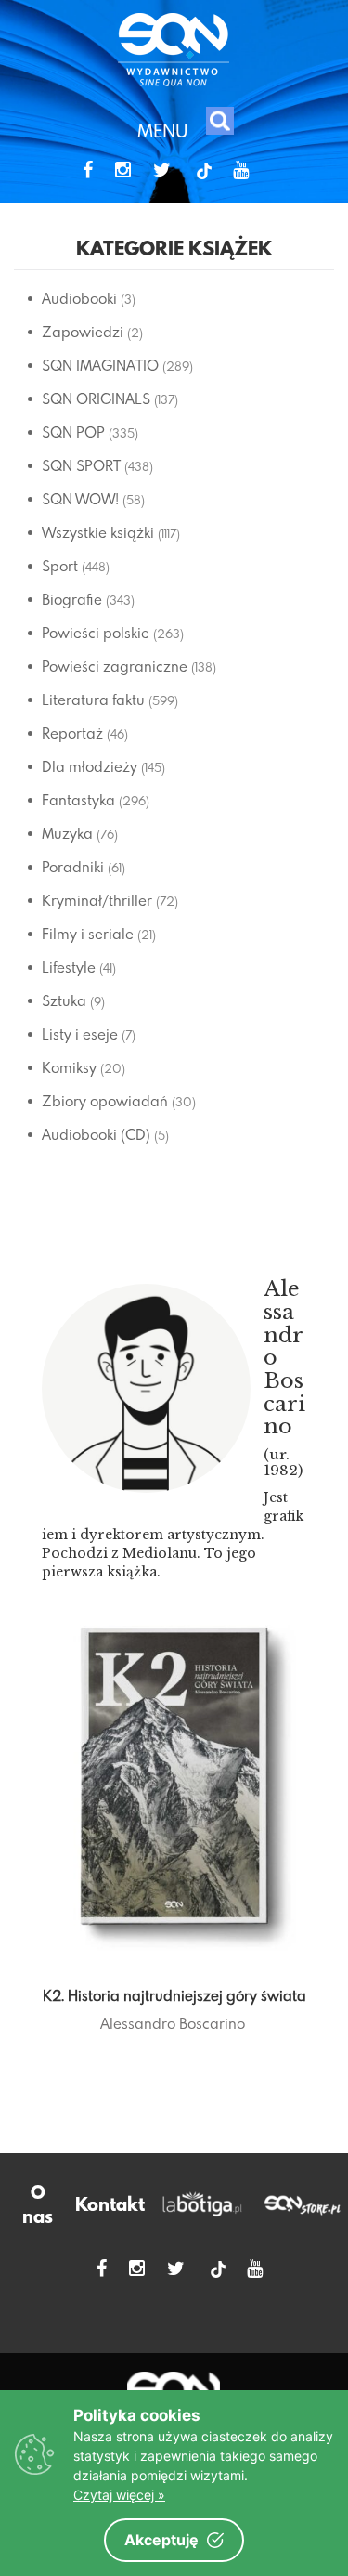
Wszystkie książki (98, 532)
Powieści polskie (96, 633)
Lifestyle (69, 967)
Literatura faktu (93, 700)
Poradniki (73, 867)
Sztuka (64, 1000)
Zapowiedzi (83, 332)
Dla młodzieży (90, 766)
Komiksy (69, 1067)
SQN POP (73, 432)
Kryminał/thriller (97, 900)
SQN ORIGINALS (96, 399)
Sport (60, 566)
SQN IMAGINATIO (100, 365)
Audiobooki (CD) (96, 1134)
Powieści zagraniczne (115, 666)
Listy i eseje (80, 1034)
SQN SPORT (81, 465)
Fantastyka (78, 800)
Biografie (72, 599)
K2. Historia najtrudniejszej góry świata (174, 1995)
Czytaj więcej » (119, 2495)
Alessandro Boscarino (173, 2023)
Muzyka (67, 833)
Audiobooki (79, 298)
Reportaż (72, 733)
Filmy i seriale (88, 934)
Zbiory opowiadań (105, 1101)
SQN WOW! (80, 499)
